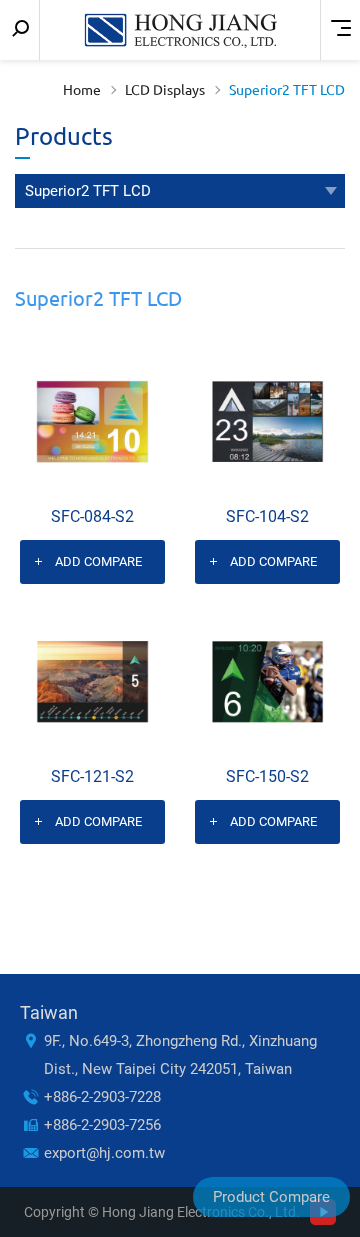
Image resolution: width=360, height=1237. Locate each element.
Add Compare (98, 561)
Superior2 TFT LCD (287, 90)
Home (82, 90)
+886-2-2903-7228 (102, 1097)
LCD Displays (165, 90)
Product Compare (271, 1197)
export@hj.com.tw (104, 1153)
